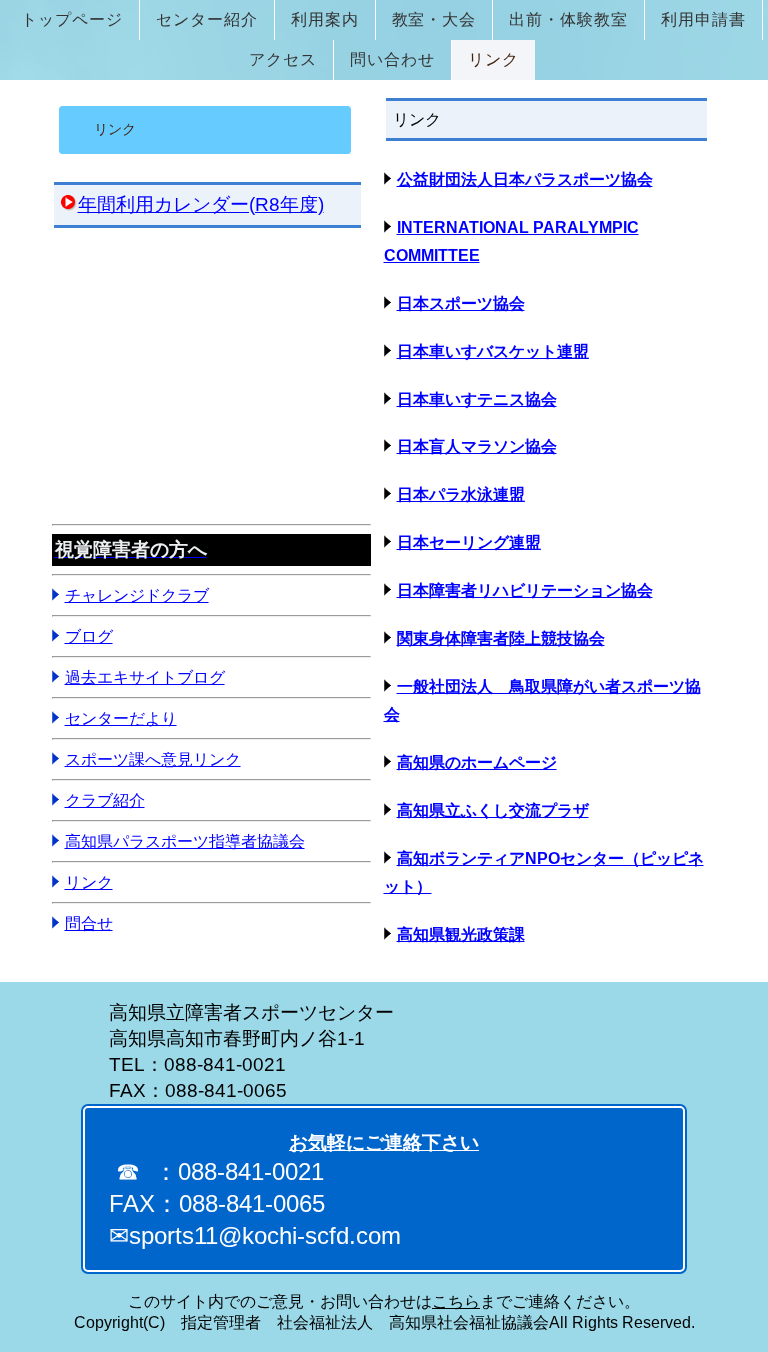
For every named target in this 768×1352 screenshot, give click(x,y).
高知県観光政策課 (461, 934)
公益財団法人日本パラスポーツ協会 (525, 179)
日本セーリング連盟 (469, 542)
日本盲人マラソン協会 (477, 446)
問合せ (89, 923)
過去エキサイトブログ (145, 677)
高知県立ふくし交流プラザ (493, 810)
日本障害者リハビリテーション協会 (525, 590)
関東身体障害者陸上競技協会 (501, 638)
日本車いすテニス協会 (477, 399)
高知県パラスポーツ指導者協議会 (185, 841)
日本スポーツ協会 (461, 303)
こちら (456, 1301)
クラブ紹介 (105, 800)
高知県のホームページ (477, 762)
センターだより (121, 718)
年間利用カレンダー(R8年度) (201, 204)
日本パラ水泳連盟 (461, 494)
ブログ (89, 636)
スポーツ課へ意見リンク (153, 759)
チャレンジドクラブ (137, 595)
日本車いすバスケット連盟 (493, 351)
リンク (89, 882)
